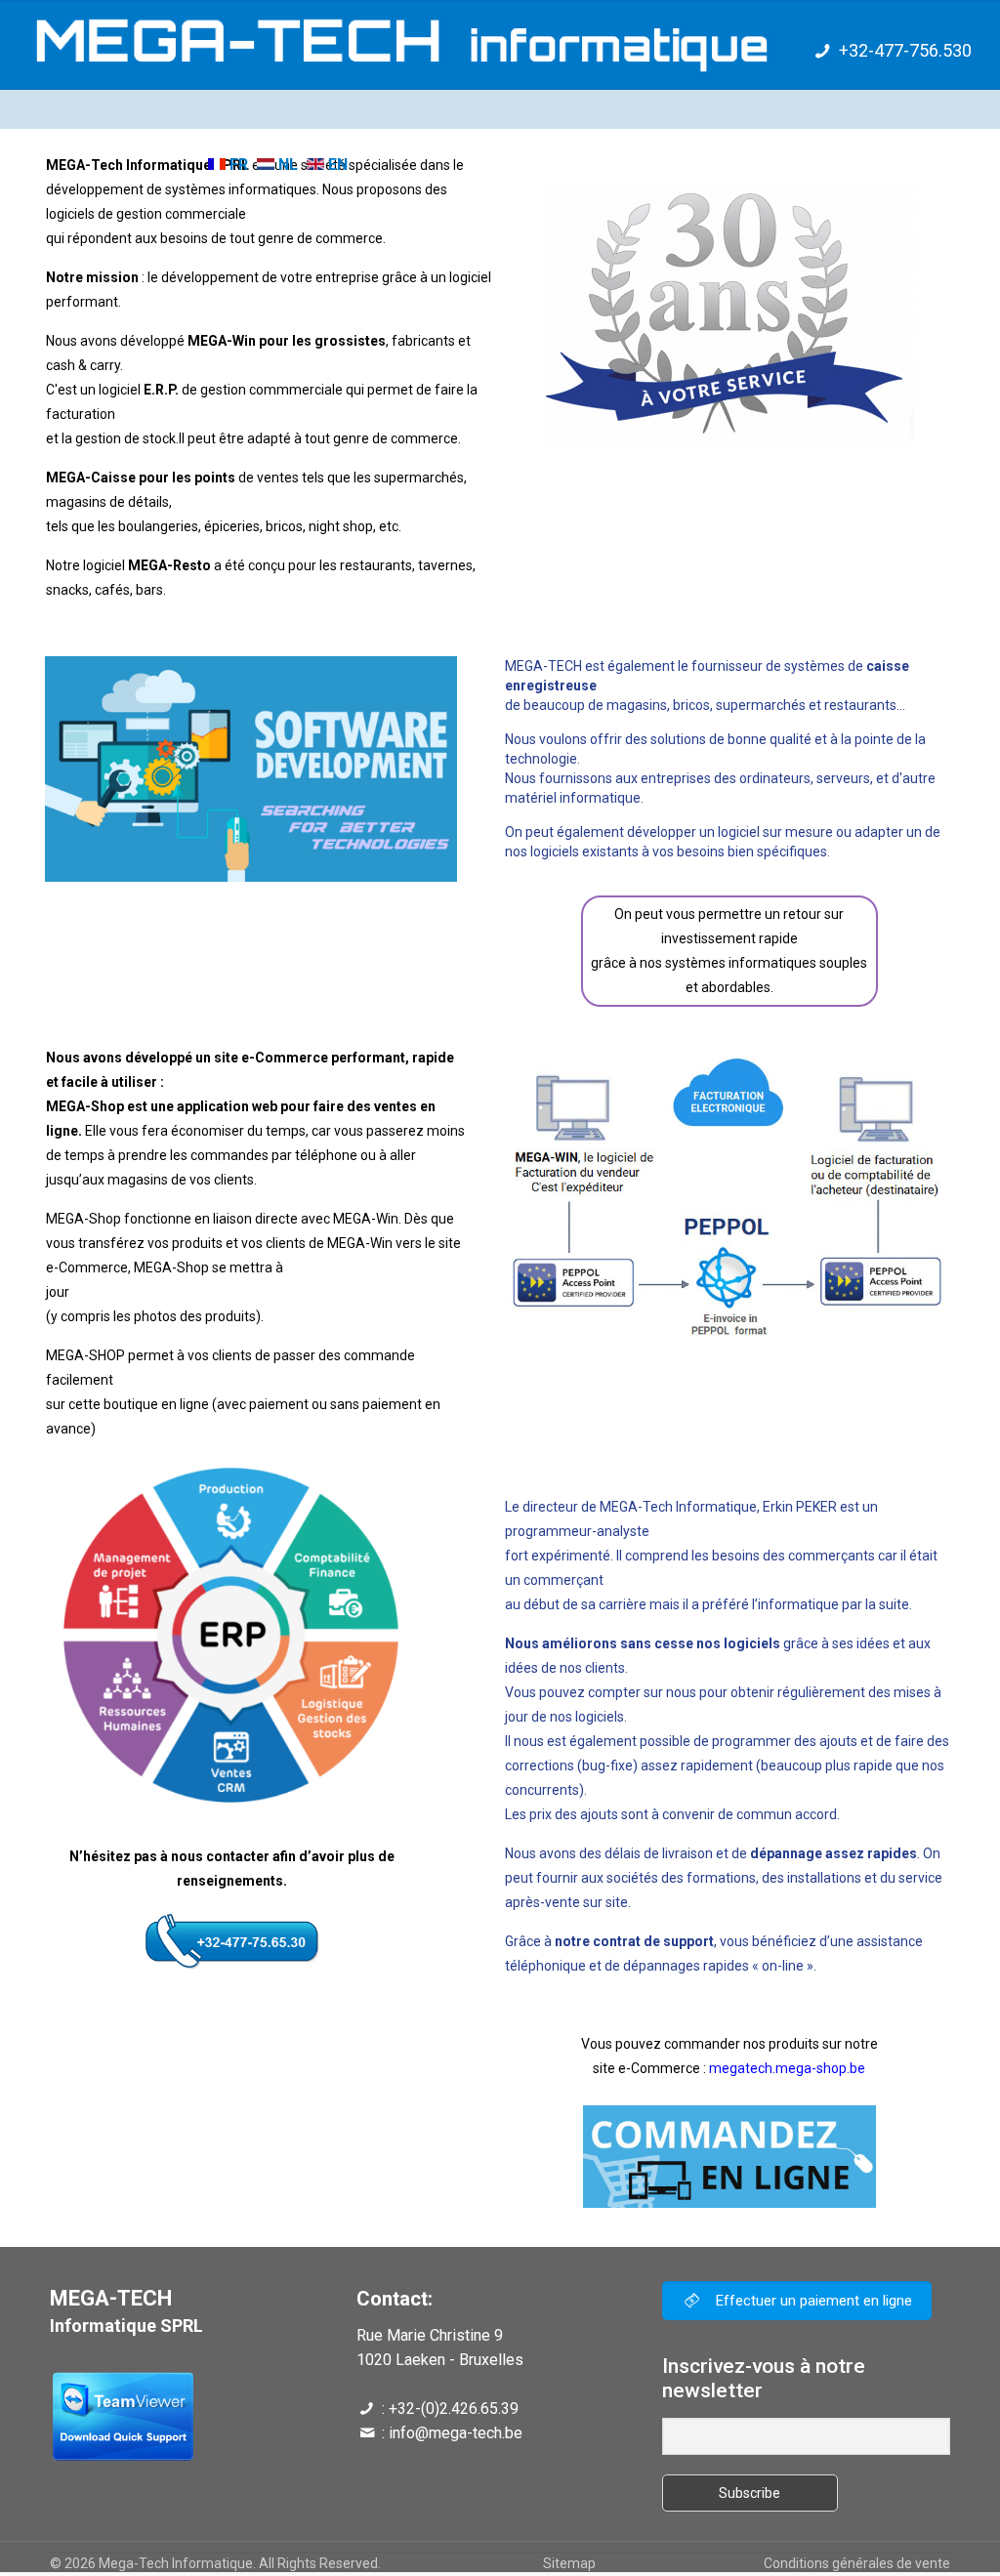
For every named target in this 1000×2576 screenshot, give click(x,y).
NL (286, 165)
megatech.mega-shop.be (787, 2068)
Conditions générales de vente (857, 2563)
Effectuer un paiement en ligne (812, 2301)
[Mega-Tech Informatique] (384, 44)
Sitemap (569, 2563)
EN (336, 165)
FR (237, 165)
